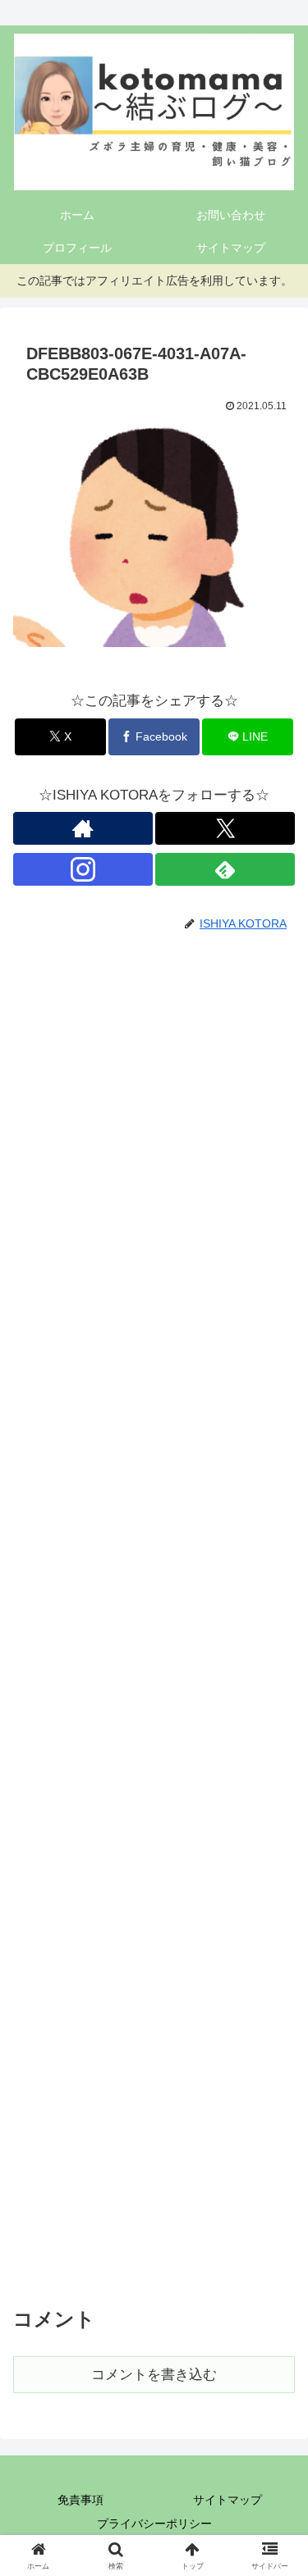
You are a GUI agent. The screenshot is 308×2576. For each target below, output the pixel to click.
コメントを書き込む (154, 2375)
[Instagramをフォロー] (83, 869)
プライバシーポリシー (154, 2524)
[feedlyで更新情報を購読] (225, 869)
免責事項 (80, 2500)
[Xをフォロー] (225, 828)
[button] (276, 2205)
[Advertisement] (154, 1616)
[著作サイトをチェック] (83, 828)
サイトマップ (228, 2500)
